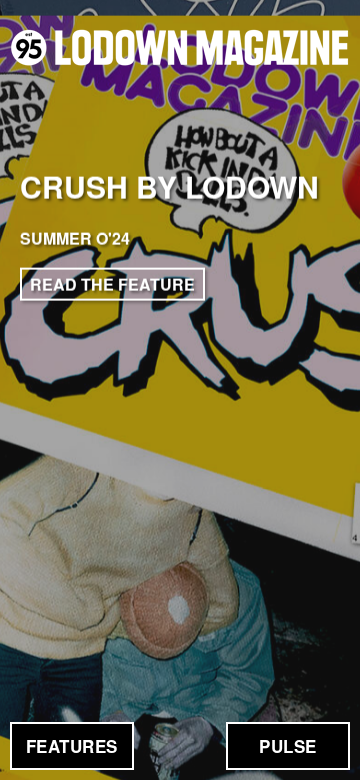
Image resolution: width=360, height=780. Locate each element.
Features (72, 746)
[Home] (180, 47)
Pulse (288, 746)
